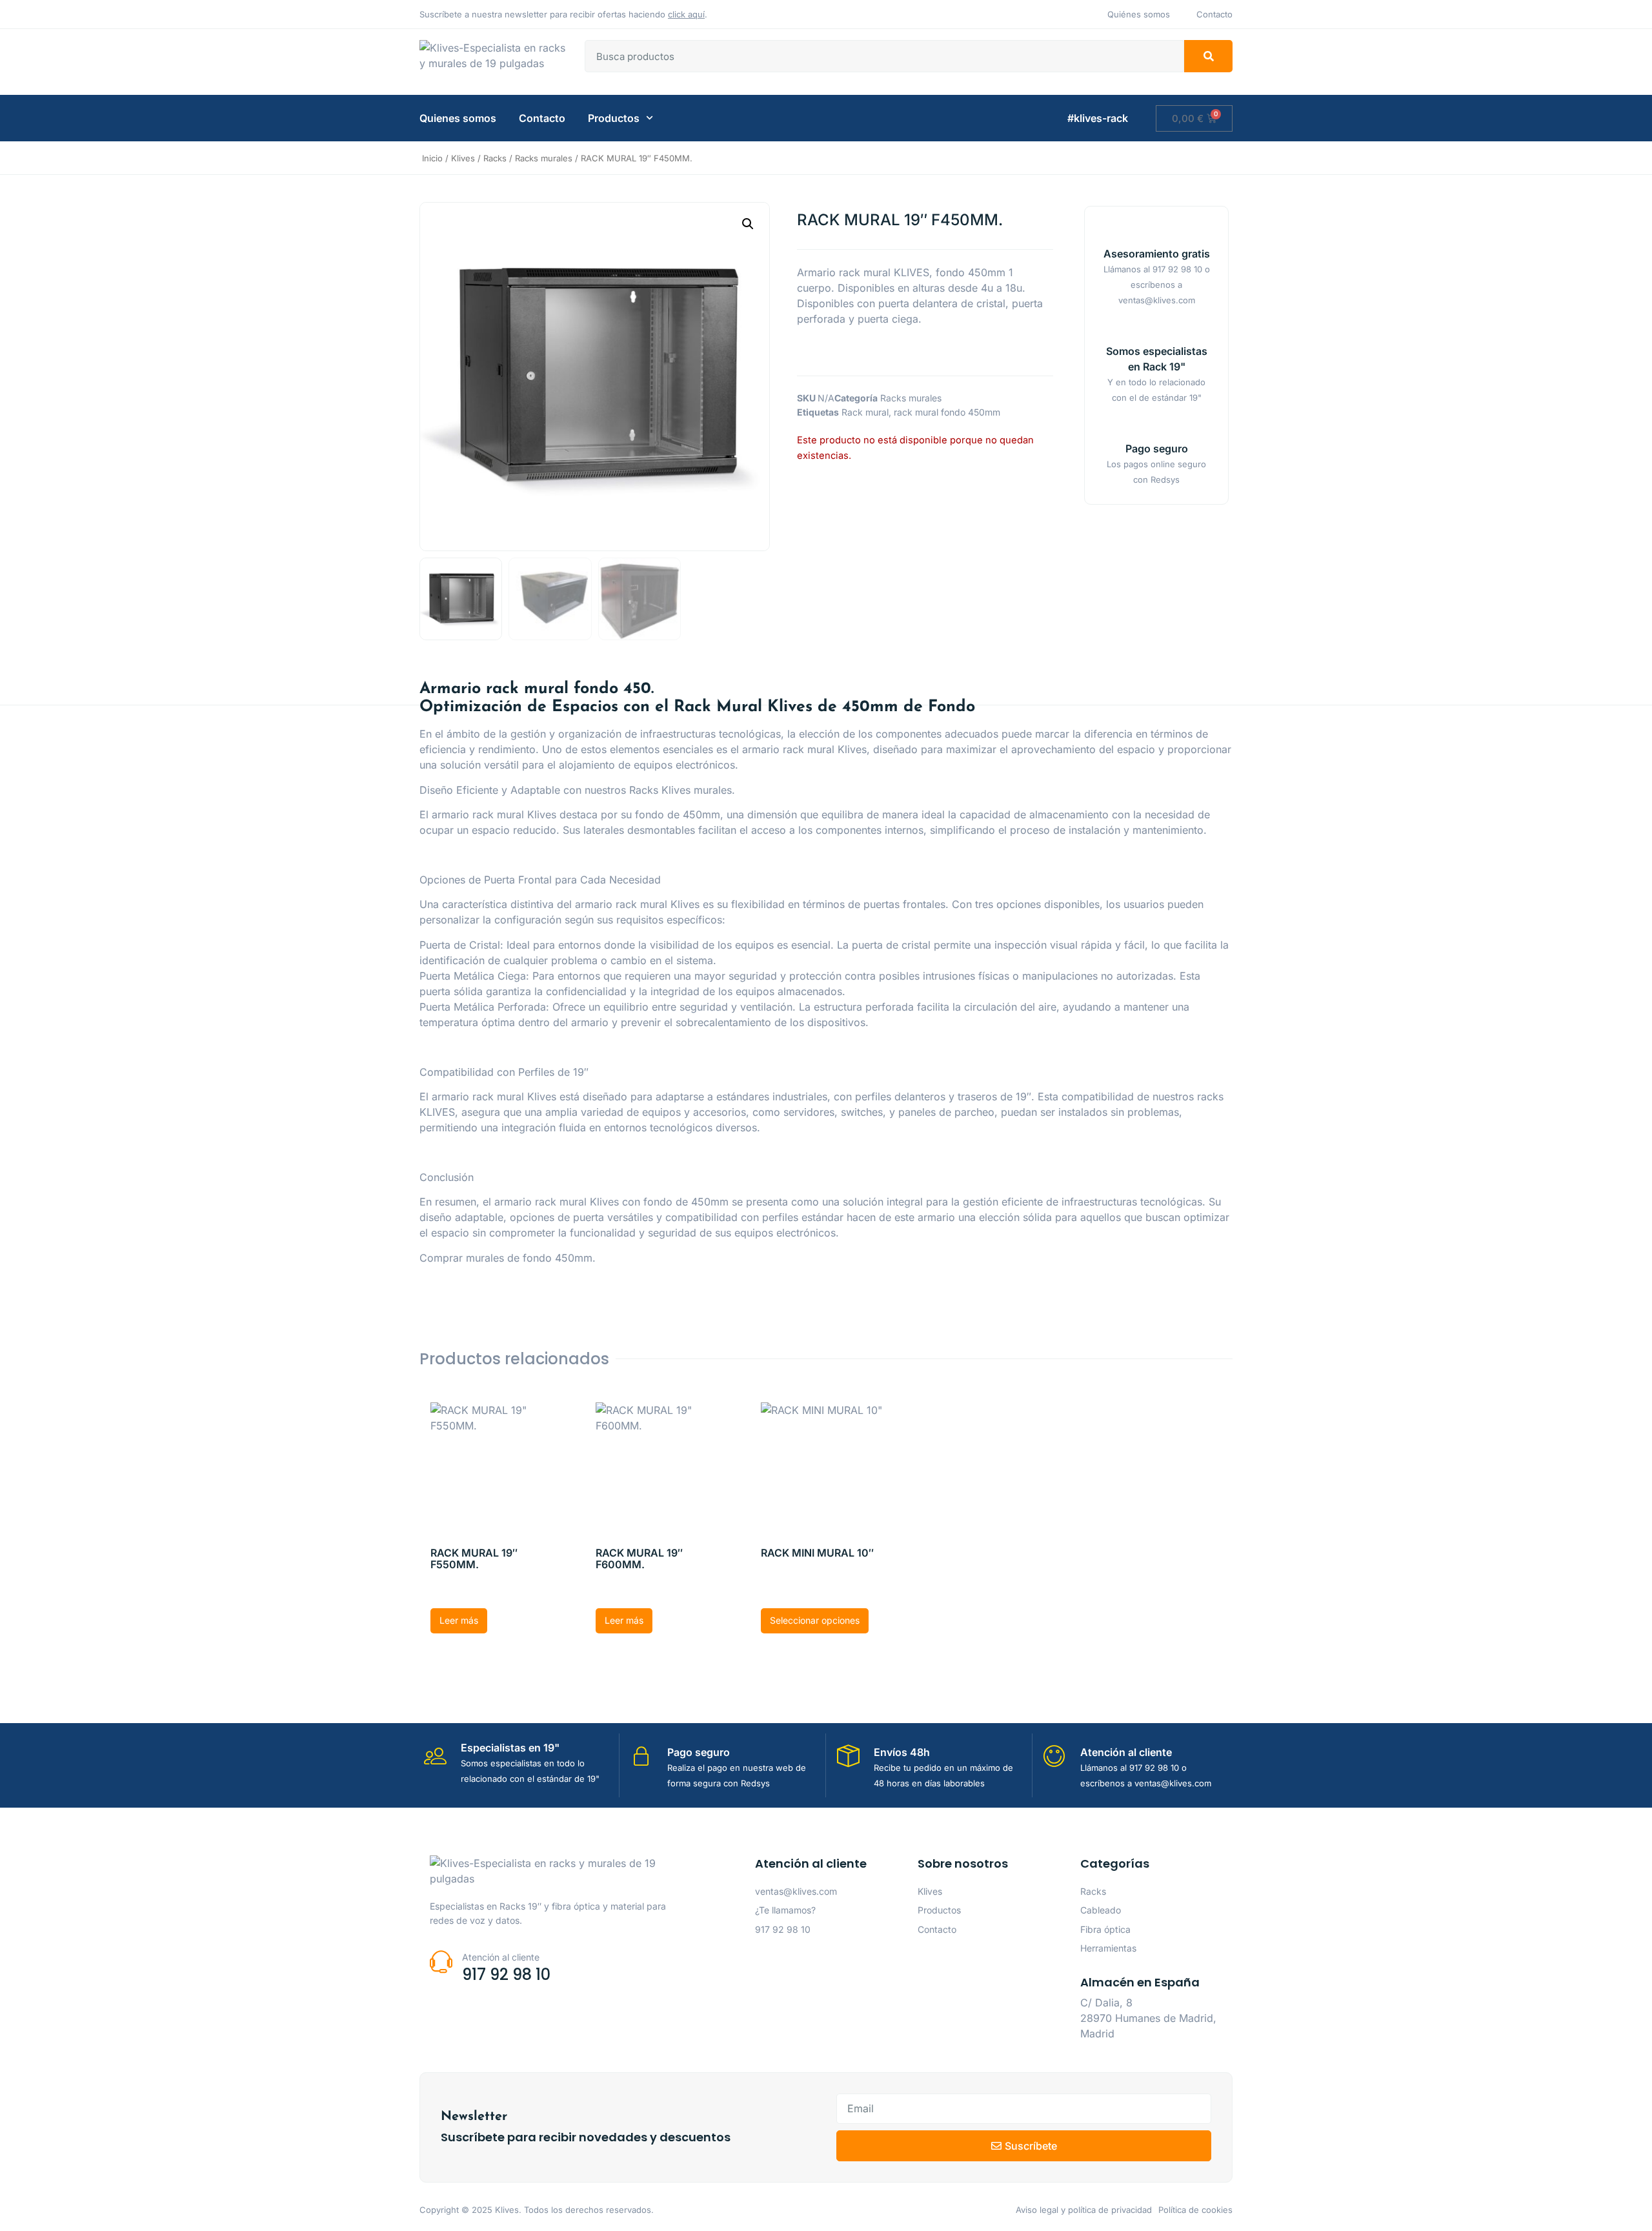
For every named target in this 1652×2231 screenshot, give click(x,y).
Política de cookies (1195, 2210)
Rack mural (865, 412)
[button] (748, 224)
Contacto (542, 118)
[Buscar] (1208, 56)
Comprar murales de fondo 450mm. (508, 1258)
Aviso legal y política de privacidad (1084, 2210)
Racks (495, 158)
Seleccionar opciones (815, 1620)
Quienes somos (458, 118)
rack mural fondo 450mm (947, 412)
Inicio (432, 158)
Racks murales (544, 158)
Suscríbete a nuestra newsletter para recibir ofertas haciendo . (563, 14)
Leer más (459, 1620)
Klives (463, 158)
